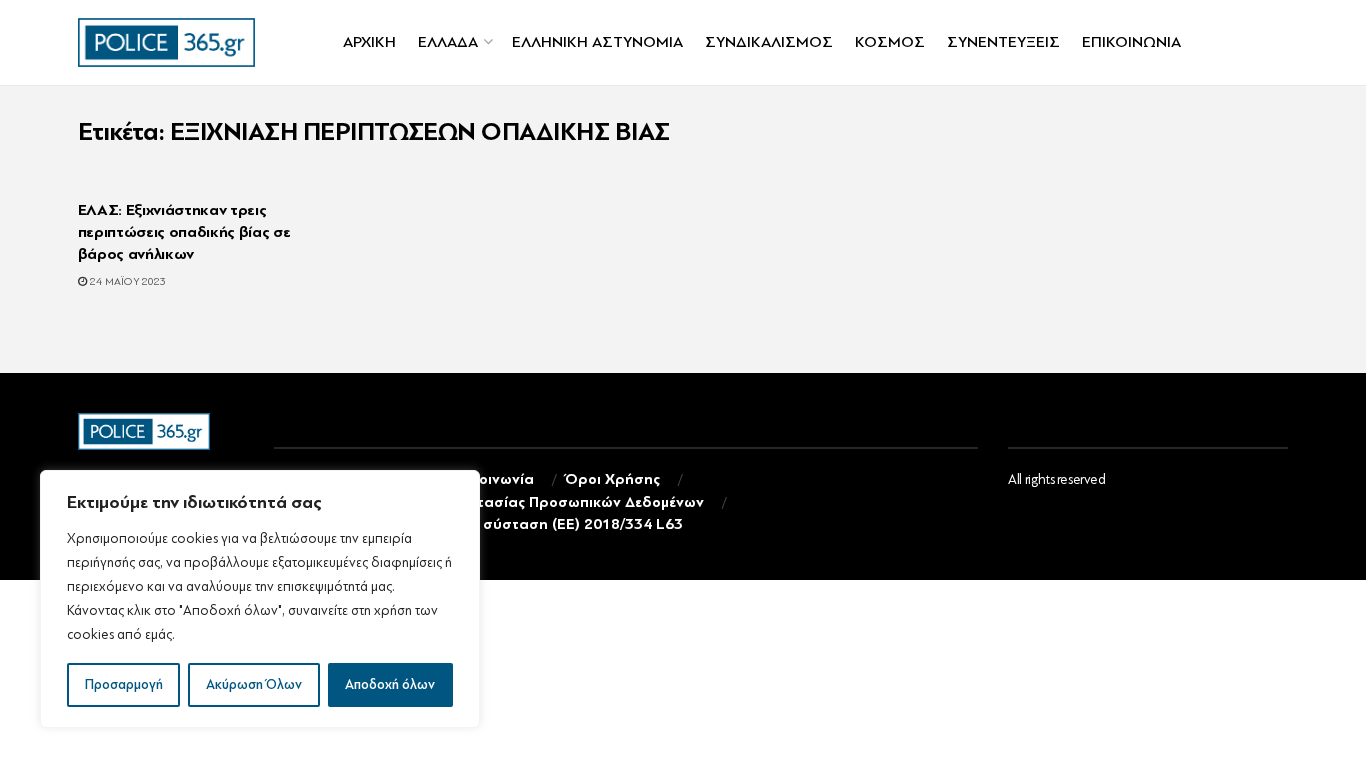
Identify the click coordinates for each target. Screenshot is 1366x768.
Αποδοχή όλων (390, 684)
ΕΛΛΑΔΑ (448, 42)
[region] (260, 599)
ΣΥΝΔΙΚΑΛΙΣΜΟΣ (769, 42)
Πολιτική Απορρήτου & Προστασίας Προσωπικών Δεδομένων (489, 502)
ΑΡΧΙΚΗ (369, 42)
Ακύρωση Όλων (254, 684)
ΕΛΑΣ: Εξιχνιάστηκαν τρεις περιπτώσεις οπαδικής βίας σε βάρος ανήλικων (184, 232)
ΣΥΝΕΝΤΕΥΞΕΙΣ (1003, 42)
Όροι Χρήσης (612, 479)
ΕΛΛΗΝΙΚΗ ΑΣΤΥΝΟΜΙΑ (597, 42)
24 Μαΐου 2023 (126, 281)
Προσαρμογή (124, 684)
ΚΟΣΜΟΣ (890, 42)
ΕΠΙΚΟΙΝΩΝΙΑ (1131, 42)
